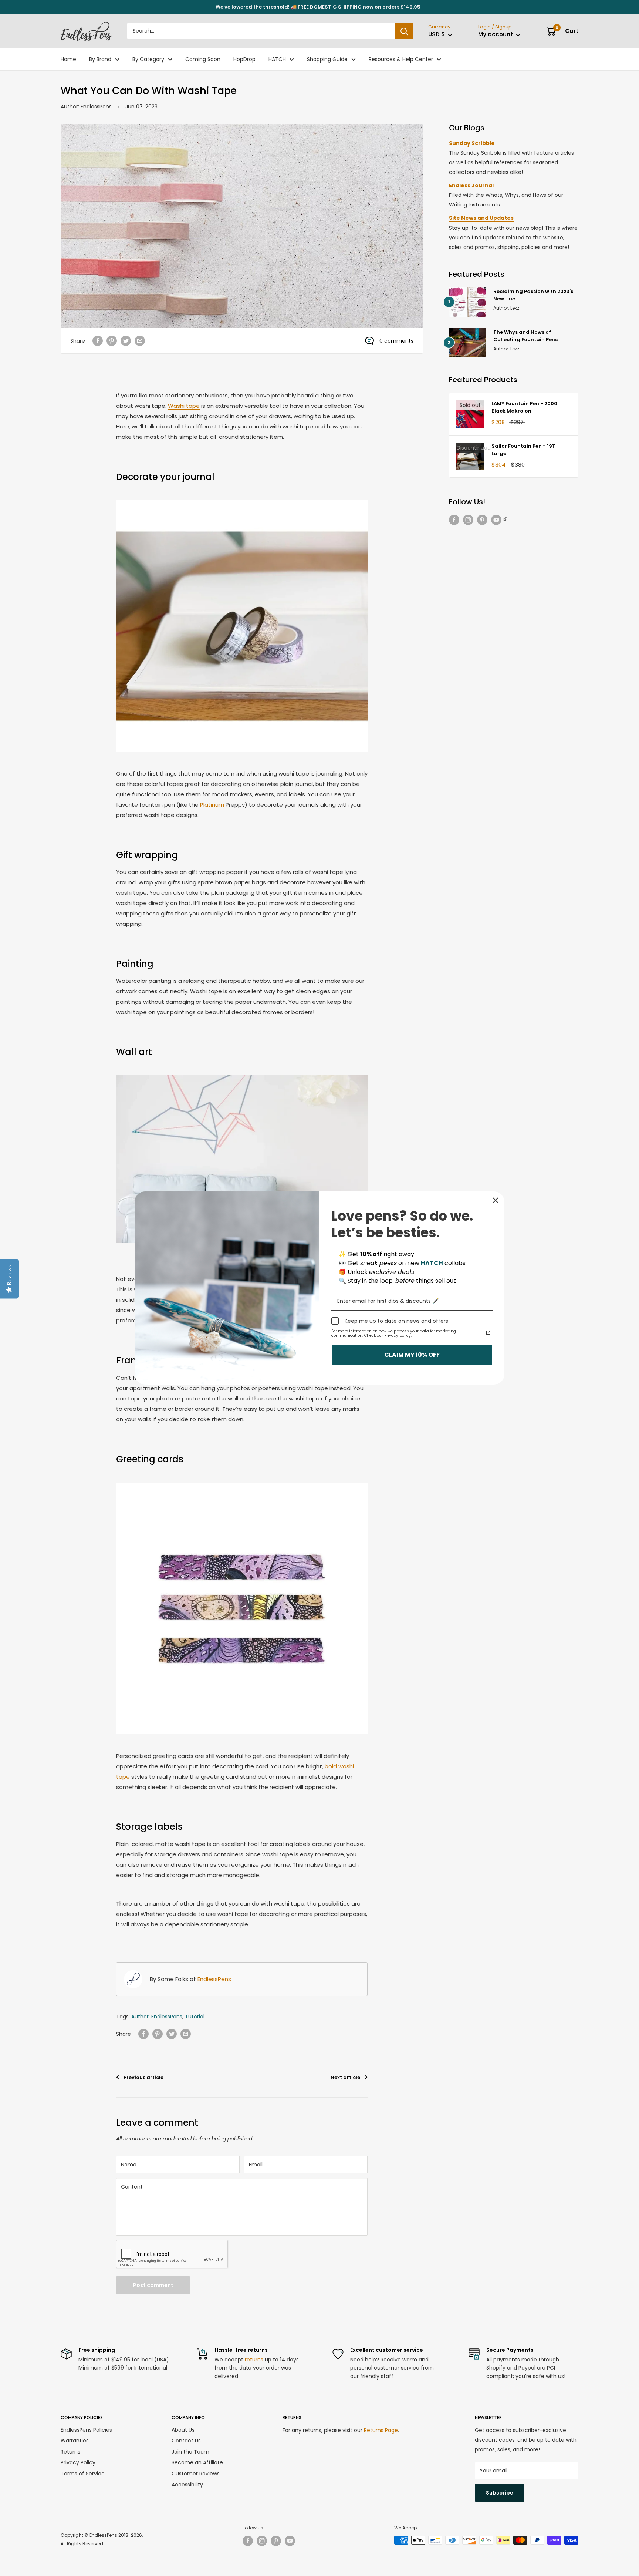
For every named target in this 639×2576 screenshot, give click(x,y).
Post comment (153, 2285)
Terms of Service (83, 2474)
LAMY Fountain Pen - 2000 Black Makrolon (524, 407)
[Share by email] (140, 341)
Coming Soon (203, 59)
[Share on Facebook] (98, 341)
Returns (70, 2452)
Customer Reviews (196, 2474)
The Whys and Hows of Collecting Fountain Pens (525, 336)
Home (68, 59)
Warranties (75, 2441)
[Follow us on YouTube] (499, 520)
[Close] (496, 1200)
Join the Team (190, 2452)
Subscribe (500, 2493)
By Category (148, 59)
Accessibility (187, 2485)
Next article (345, 2077)
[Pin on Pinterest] (112, 341)
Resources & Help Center (401, 59)
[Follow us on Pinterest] (482, 520)
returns (254, 2360)
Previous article (143, 2077)
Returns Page (381, 2430)
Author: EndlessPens (86, 107)
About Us (183, 2430)
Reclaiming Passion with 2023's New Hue (533, 295)
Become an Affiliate (197, 2462)
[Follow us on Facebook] (454, 520)
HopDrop (244, 59)
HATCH (277, 59)
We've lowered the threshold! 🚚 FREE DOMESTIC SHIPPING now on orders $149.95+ (320, 7)
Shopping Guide (327, 59)
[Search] (404, 31)
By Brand (100, 59)
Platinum (212, 805)
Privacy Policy (78, 2462)
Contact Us (186, 2441)
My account (496, 35)
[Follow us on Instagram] (468, 520)
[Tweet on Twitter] (126, 341)
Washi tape (184, 406)
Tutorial (195, 2017)
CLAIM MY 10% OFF (412, 1355)
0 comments (396, 341)
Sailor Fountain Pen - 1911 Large (524, 450)
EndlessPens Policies (86, 2430)
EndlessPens (214, 1979)
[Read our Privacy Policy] (488, 1333)
